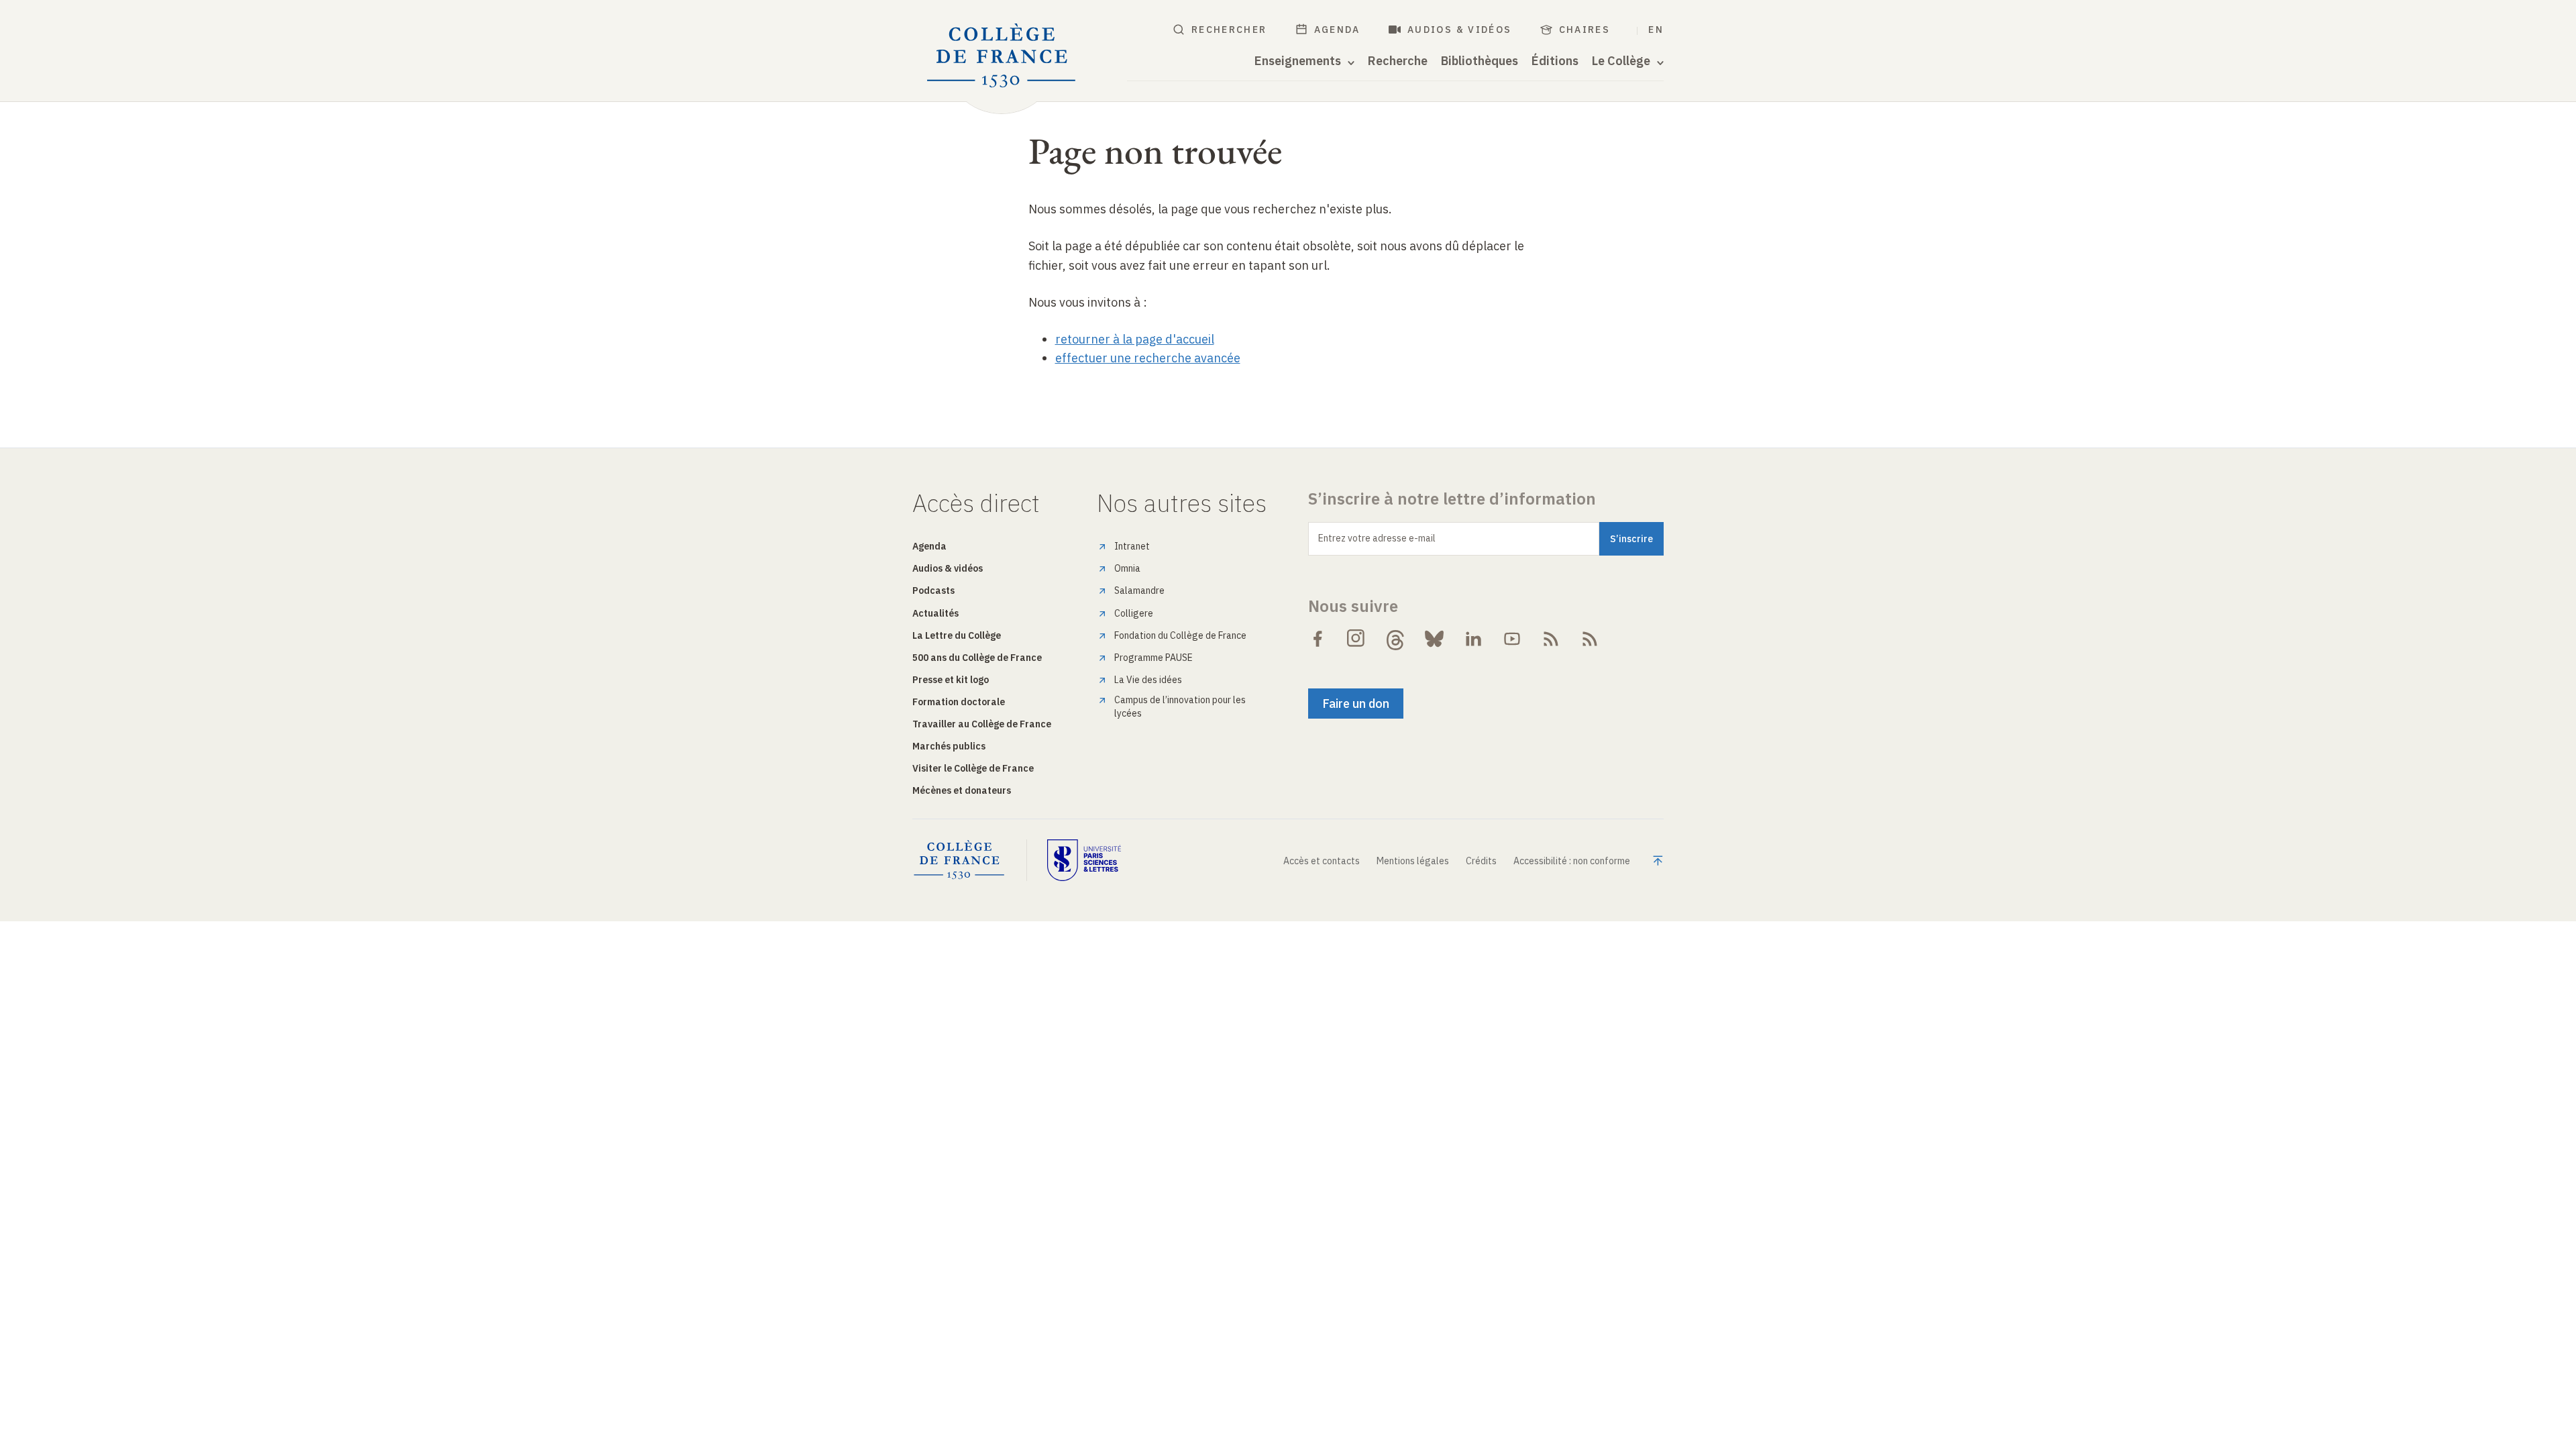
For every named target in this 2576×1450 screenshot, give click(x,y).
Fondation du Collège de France (1180, 635)
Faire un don (1356, 704)
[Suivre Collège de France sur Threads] (1395, 639)
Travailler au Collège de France (982, 724)
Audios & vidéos (1460, 30)
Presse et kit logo (951, 680)
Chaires (1585, 30)
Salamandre (1139, 590)
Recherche (1398, 61)
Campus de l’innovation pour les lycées (1180, 707)
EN (1656, 30)
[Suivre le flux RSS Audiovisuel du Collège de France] (1590, 639)
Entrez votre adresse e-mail (1377, 538)
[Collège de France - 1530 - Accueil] (1002, 56)
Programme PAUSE (1153, 658)
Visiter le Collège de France (973, 768)
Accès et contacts (1322, 861)
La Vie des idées (1148, 680)
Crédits (1481, 861)
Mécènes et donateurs (962, 790)
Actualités (935, 613)
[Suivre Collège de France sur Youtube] (1512, 639)
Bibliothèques (1480, 61)
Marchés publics (949, 746)
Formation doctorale (959, 702)
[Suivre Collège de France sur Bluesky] (1434, 639)
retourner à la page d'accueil (1135, 339)
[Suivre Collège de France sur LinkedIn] (1473, 639)
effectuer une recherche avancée (1148, 358)
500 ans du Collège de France (977, 658)
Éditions (1555, 61)
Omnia (1127, 568)
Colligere (1134, 613)
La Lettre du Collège (957, 635)
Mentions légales (1413, 861)
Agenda (1337, 30)
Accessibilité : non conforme (1572, 861)
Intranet (1132, 546)
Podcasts (933, 590)
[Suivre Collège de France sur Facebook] (1318, 639)
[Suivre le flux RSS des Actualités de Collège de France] (1551, 639)
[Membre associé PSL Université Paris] (1084, 860)
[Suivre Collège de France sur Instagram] (1356, 639)
